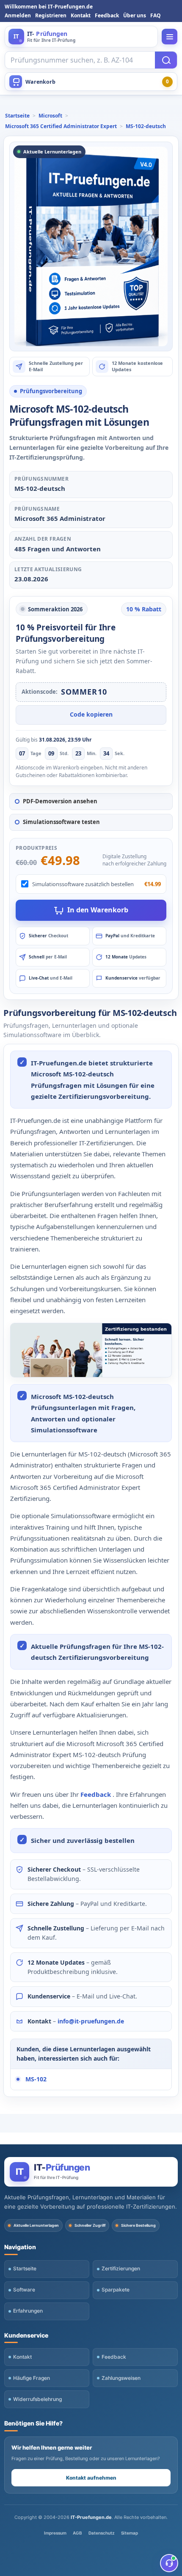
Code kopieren (91, 714)
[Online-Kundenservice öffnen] (169, 2563)
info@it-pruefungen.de (91, 2021)
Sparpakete (116, 2290)
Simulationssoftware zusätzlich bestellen (83, 884)
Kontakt (81, 15)
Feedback (107, 15)
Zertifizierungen (121, 2268)
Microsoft (50, 116)
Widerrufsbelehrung (37, 2399)
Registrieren (51, 15)
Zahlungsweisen (121, 2378)
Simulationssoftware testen (61, 822)
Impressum (55, 2533)
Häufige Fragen (32, 2378)
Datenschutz (102, 2533)
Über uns (135, 15)
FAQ (156, 15)
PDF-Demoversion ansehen (60, 801)
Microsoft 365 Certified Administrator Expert (61, 126)
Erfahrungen (28, 2311)
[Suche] (166, 60)
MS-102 (36, 2079)
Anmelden (18, 15)
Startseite (17, 116)
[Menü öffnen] (170, 37)
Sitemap (130, 2533)
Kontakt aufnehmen (91, 2478)
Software (24, 2290)
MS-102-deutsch (146, 126)
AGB (77, 2533)
